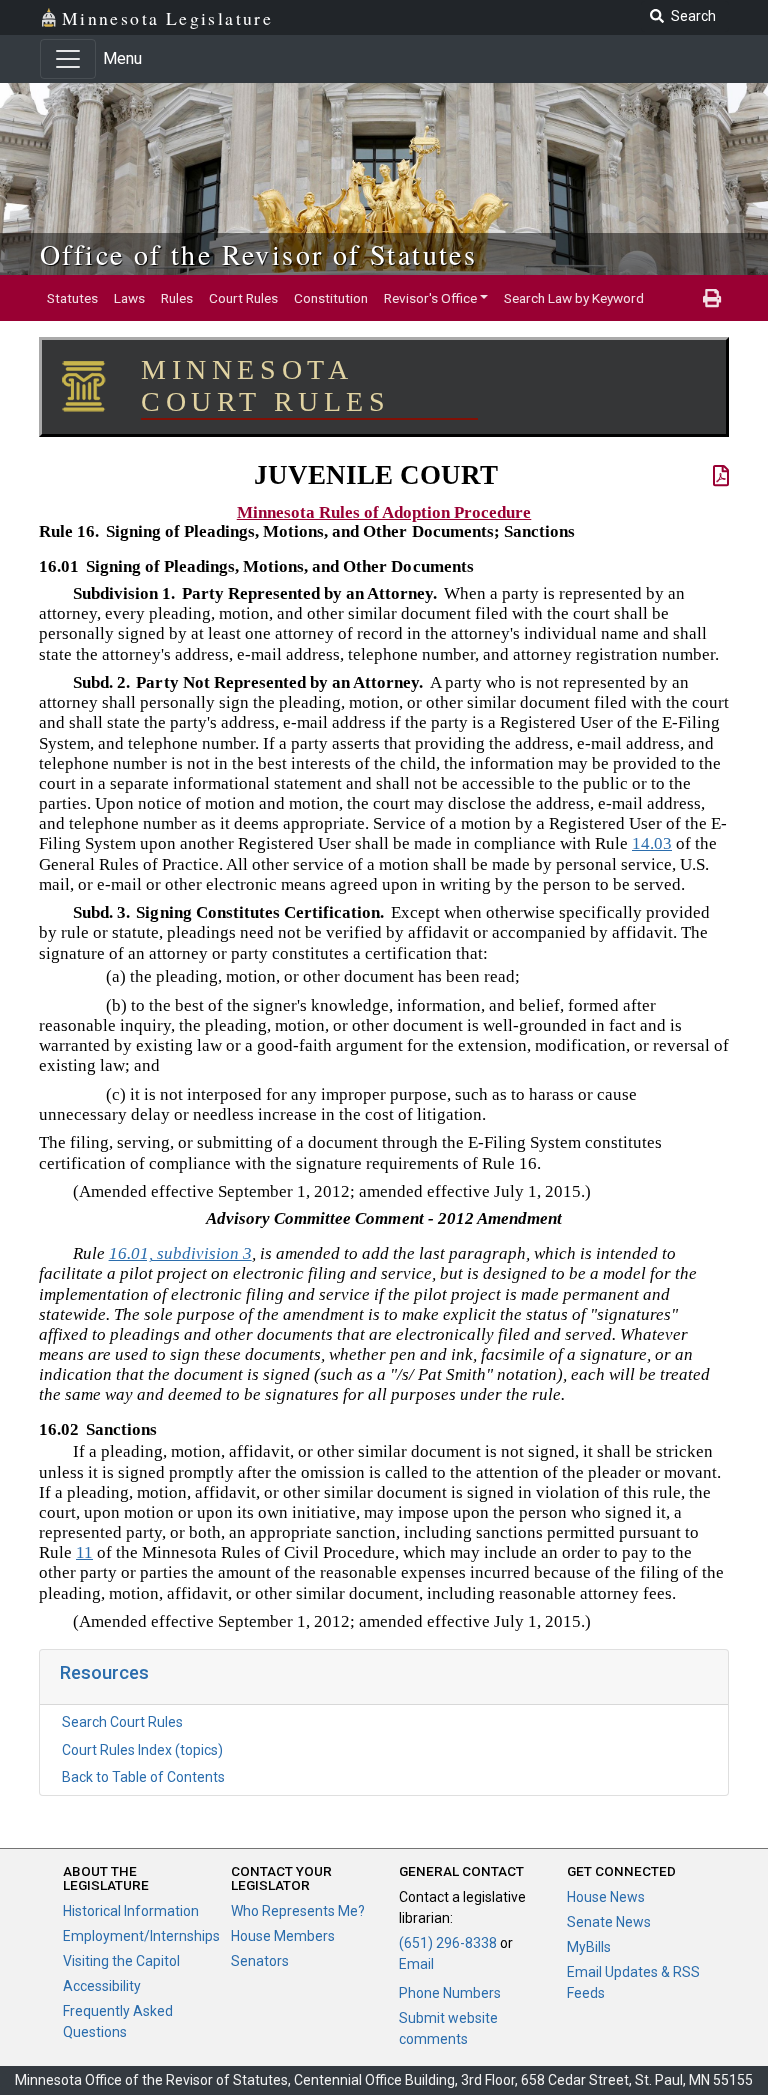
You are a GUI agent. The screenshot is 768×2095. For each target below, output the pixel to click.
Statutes (72, 298)
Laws (129, 298)
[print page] (712, 298)
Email (416, 1964)
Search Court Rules (122, 1722)
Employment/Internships (141, 1936)
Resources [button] (104, 1672)
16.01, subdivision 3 (180, 1253)
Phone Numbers (450, 1993)
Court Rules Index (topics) (142, 1750)
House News (606, 1897)
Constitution (331, 298)
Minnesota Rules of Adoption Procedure (384, 512)
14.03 (652, 843)
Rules (177, 298)
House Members (283, 1936)
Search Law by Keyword (574, 298)
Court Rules (243, 298)
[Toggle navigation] (68, 59)
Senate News (609, 1922)
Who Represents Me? (298, 1911)
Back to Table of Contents (143, 1777)
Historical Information (131, 1911)
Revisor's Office (430, 298)
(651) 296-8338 (448, 1943)
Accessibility (102, 1986)
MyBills (589, 1947)
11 (84, 1552)
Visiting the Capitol (121, 1961)
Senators (260, 1961)
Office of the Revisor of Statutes (258, 254)
